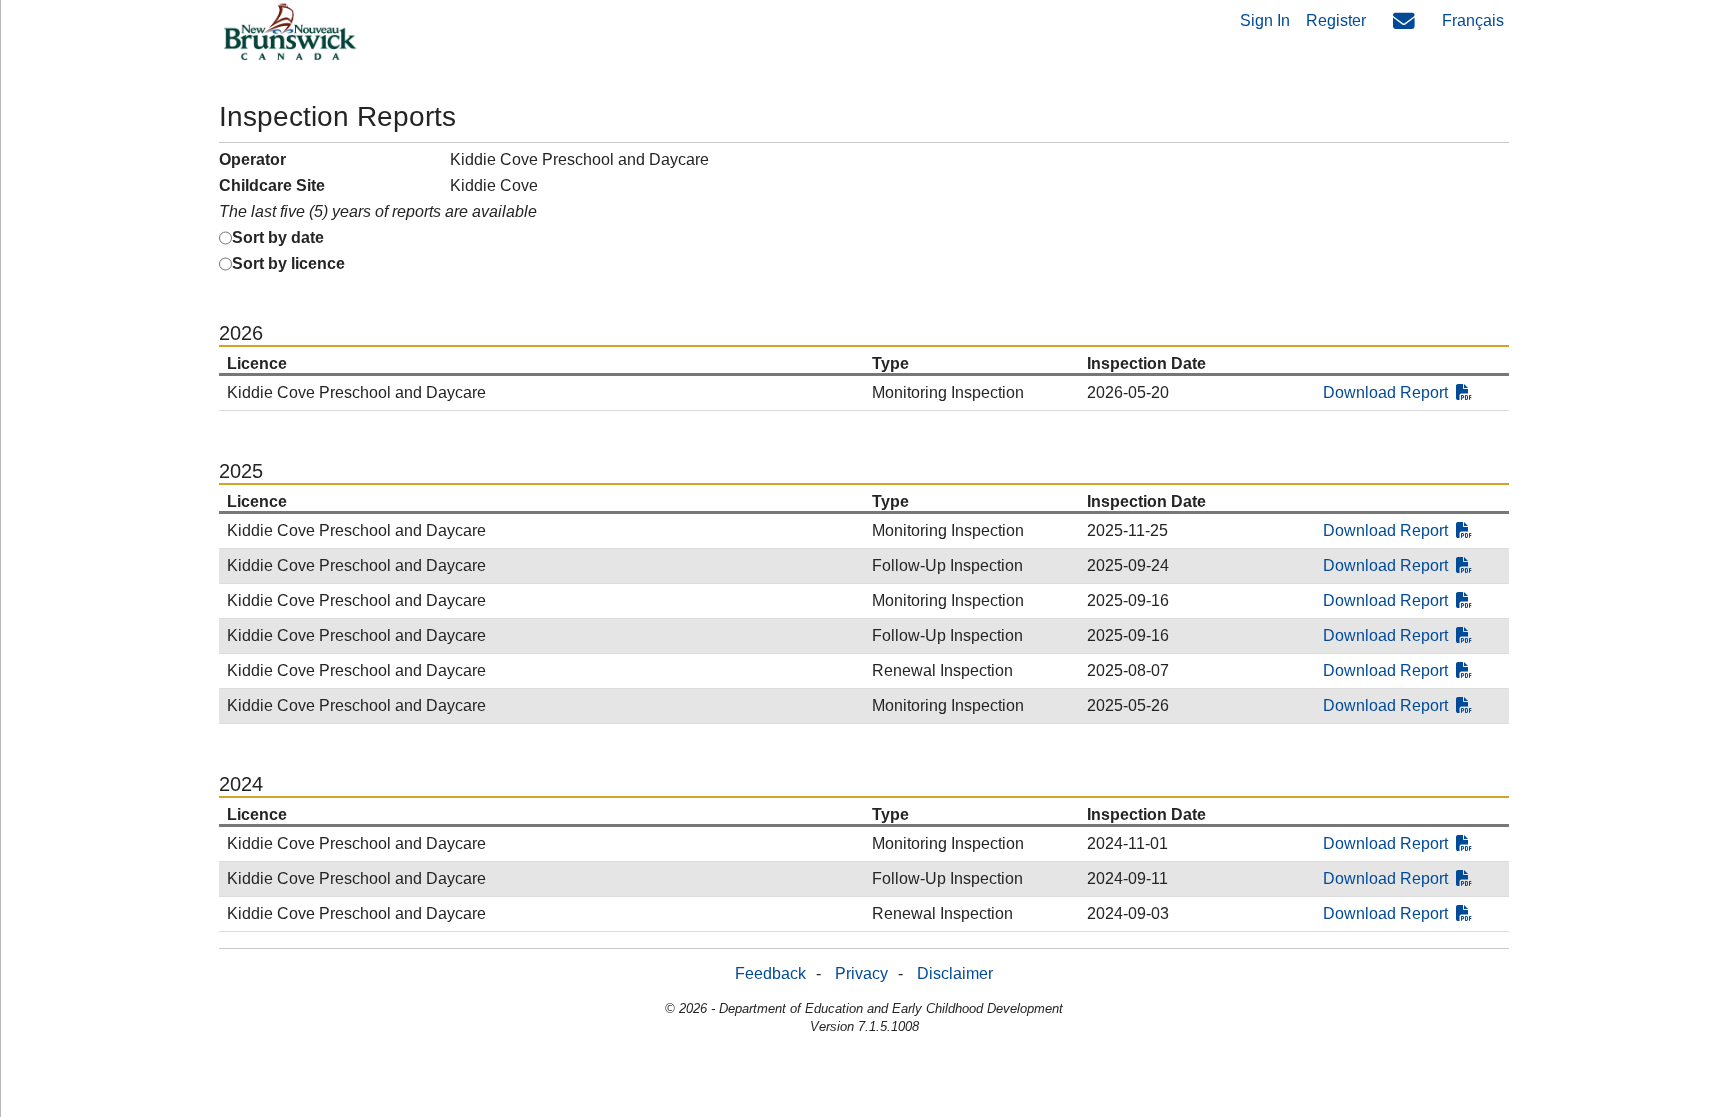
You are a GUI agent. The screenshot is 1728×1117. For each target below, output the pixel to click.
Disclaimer (955, 973)
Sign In (1265, 20)
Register (1336, 20)
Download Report (1385, 392)
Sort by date (278, 237)
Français (1473, 20)
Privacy (861, 973)
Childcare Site (272, 185)
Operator (252, 159)
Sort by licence (288, 263)
